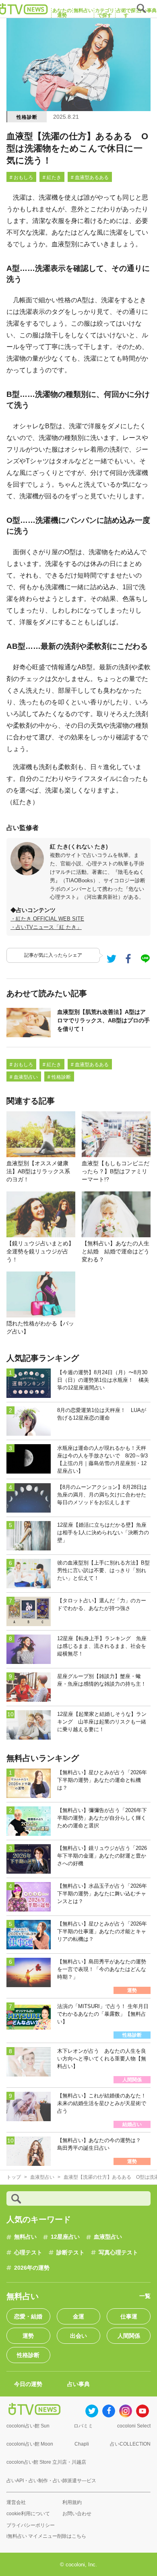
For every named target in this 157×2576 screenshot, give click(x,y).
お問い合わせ (77, 2514)
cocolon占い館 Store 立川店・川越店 (46, 2462)
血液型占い (108, 2237)
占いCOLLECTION (130, 2444)
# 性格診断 (59, 1077)
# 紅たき (52, 178)
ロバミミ (83, 2426)
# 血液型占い (24, 1077)
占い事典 (78, 2384)
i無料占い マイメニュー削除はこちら (46, 2536)
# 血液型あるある (90, 178)
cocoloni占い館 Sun (28, 2426)
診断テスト (70, 2252)
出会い (78, 2336)
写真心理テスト (118, 2252)
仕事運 (129, 2316)
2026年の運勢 (32, 2268)
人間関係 (129, 2336)
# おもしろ (21, 178)
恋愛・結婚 (28, 2316)
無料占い (25, 2237)
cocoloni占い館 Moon (30, 2444)
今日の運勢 (28, 2384)
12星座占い (65, 2237)
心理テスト (28, 2252)
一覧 (145, 2296)
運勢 (28, 2336)
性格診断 (27, 117)
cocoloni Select (134, 2426)
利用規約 (72, 2502)
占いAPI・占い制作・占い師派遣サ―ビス (51, 2481)
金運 (78, 2316)
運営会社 (16, 2502)
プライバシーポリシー (31, 2525)
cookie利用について (28, 2514)
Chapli (82, 2444)
